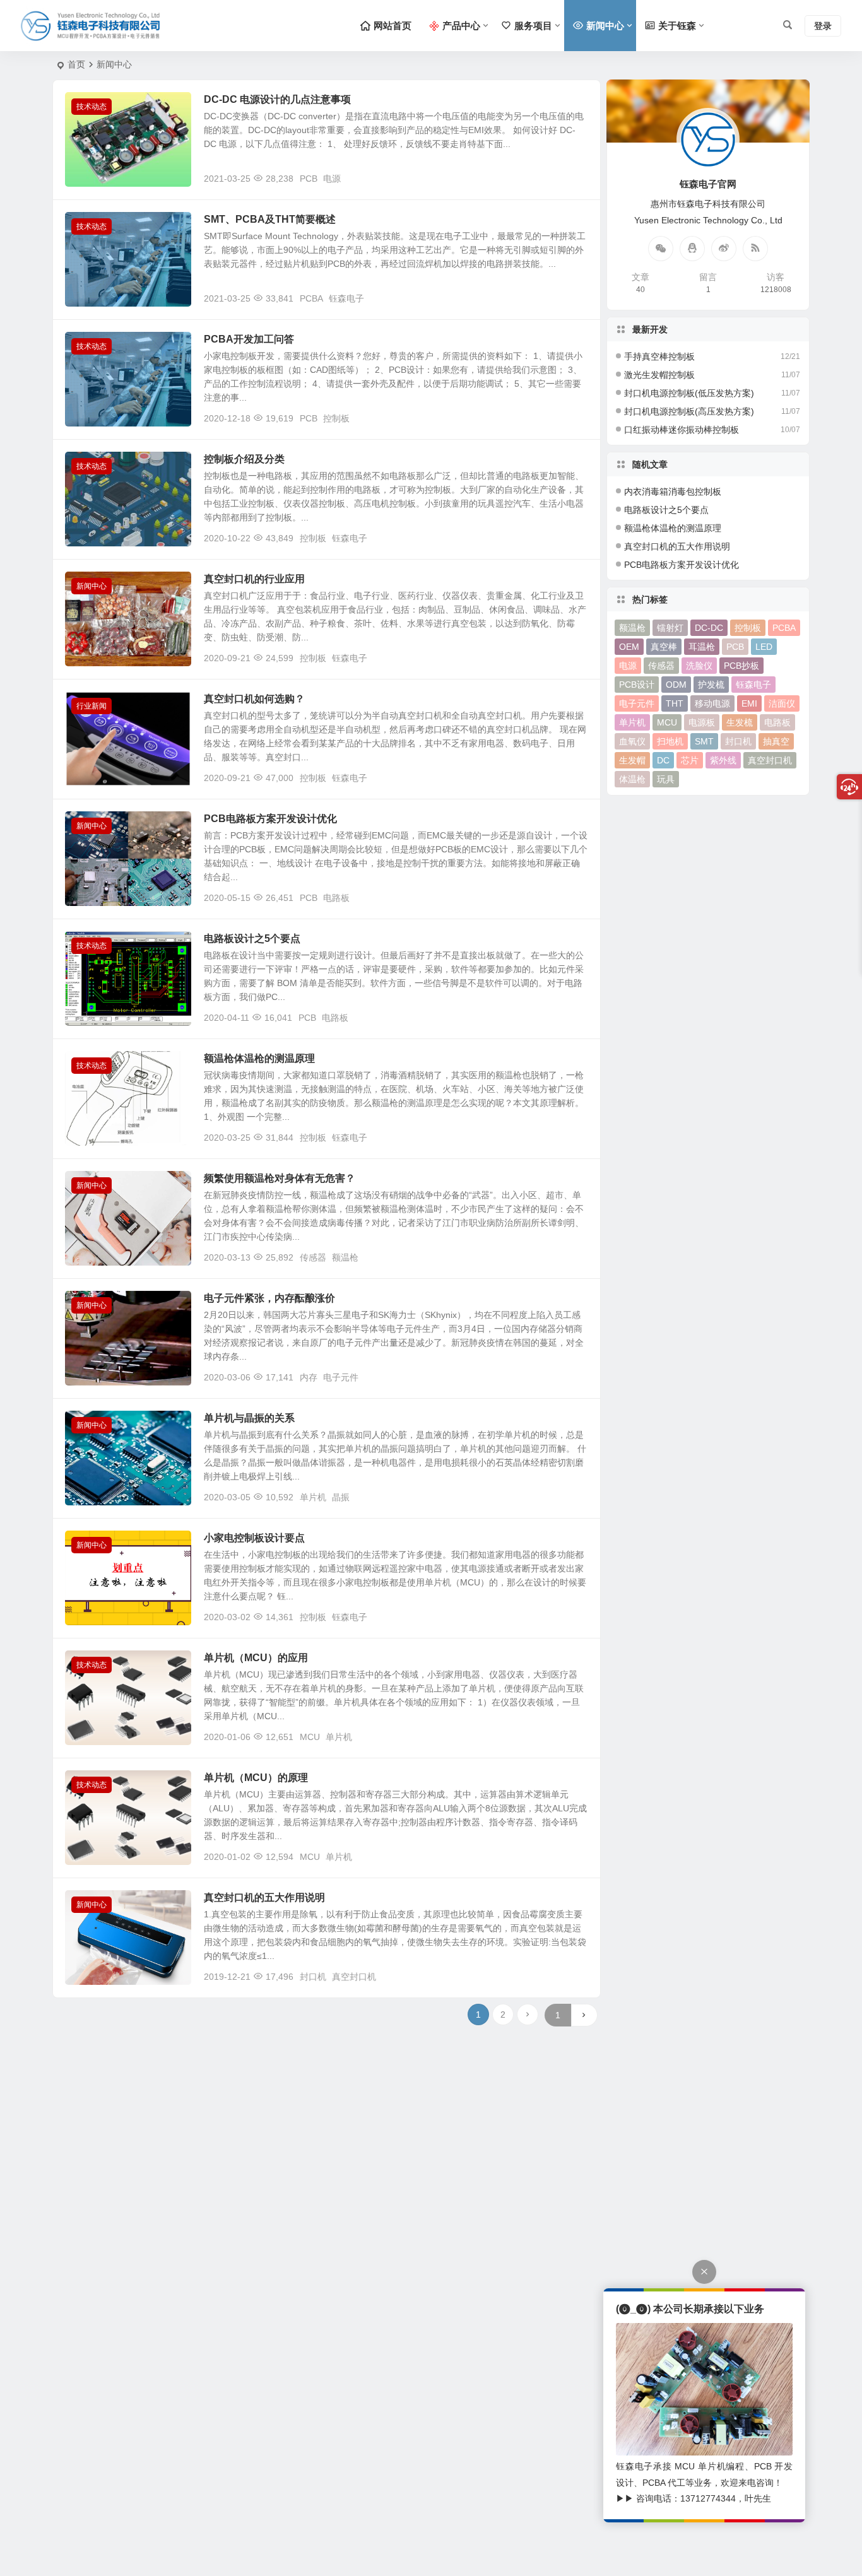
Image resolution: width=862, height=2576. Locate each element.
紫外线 (723, 760)
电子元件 (341, 1377)
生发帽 (632, 760)
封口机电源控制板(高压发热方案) (689, 411)
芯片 (690, 760)
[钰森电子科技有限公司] (90, 26)
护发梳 (711, 685)
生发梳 (740, 722)
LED (764, 647)
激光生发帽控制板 (659, 375)
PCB (309, 179)
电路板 (336, 898)
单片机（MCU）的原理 (256, 1778)
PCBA (311, 298)
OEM (629, 647)
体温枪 (632, 779)
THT (675, 703)
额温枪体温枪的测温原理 (259, 1058)
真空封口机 (354, 1977)
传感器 (313, 1257)
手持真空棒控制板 (659, 356)
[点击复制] (692, 249)
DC (663, 760)
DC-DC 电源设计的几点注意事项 (277, 99)
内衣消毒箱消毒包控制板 (673, 491)
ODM (676, 685)
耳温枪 (702, 647)
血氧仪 (632, 741)
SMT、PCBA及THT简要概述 (270, 219)
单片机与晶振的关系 (249, 1418)
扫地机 (670, 741)
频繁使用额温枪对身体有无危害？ (280, 1178)
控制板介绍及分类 (244, 459)
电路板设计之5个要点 (252, 938)
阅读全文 (576, 178)
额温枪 (345, 1257)
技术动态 (92, 107)
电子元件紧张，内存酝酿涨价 (269, 1298)
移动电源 (712, 703)
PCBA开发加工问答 (249, 339)
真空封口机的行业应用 (254, 579)
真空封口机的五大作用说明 (264, 1897)
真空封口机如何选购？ (254, 699)
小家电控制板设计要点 (254, 1538)
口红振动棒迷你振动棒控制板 (682, 430)
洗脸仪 (699, 666)
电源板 (702, 722)
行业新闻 (92, 706)
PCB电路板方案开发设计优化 (270, 819)
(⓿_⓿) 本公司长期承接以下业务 (690, 2309)
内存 (309, 1377)
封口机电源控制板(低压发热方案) (689, 393)
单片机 (313, 1497)
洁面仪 (782, 703)
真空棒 (664, 647)
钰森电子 (346, 298)
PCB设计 (637, 685)
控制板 (336, 418)
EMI (749, 703)
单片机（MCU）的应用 (256, 1658)
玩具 (666, 779)
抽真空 (776, 741)
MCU (310, 1737)
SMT (704, 741)
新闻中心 (92, 586)
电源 (332, 179)
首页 (76, 64)
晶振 (341, 1497)
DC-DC (709, 628)
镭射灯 (670, 628)
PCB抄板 (741, 666)
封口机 (313, 1977)
